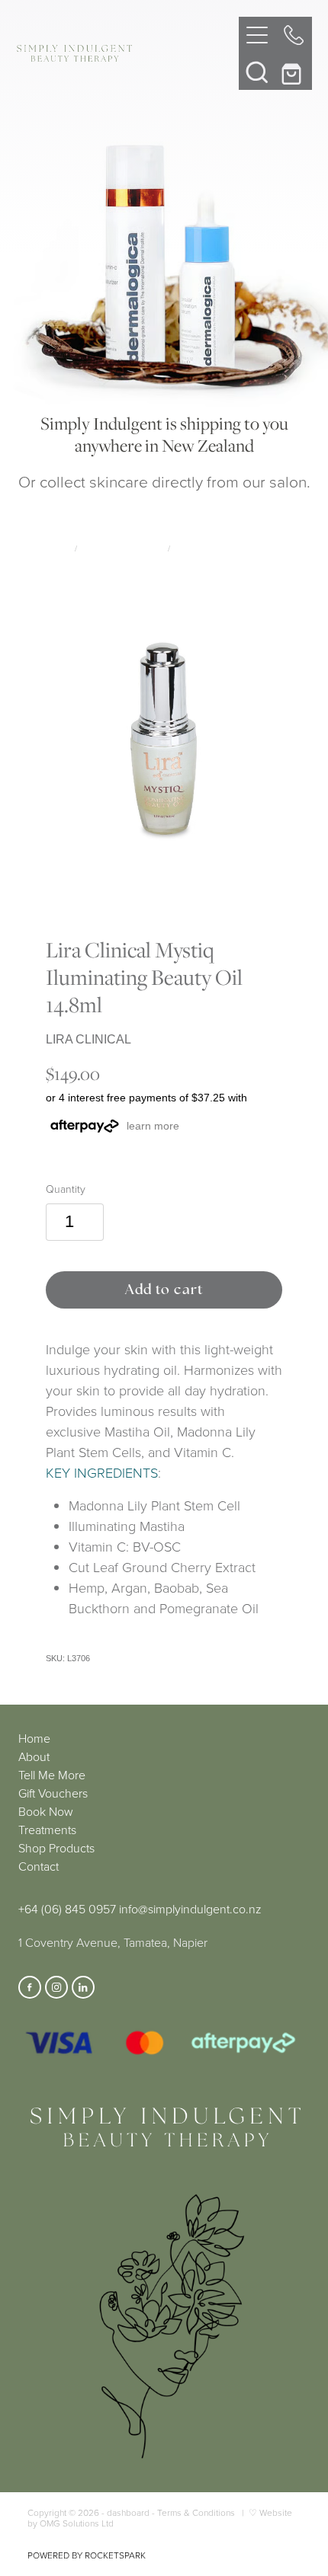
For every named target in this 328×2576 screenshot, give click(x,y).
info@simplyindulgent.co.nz (190, 1909)
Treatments (47, 1830)
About (34, 1756)
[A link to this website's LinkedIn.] (83, 1987)
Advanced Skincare (122, 548)
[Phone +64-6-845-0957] (294, 35)
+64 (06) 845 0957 (67, 1909)
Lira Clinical (201, 548)
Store (58, 548)
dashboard (128, 2512)
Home (34, 1738)
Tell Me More (52, 1775)
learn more (153, 1126)
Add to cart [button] (164, 1289)
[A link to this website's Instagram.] (56, 1987)
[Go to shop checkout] (294, 72)
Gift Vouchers (53, 1793)
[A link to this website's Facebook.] (30, 1987)
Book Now (46, 1811)
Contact (39, 1866)
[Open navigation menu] (257, 35)
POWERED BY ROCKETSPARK (87, 2555)
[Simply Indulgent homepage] (128, 53)
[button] (257, 72)
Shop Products (56, 1848)
